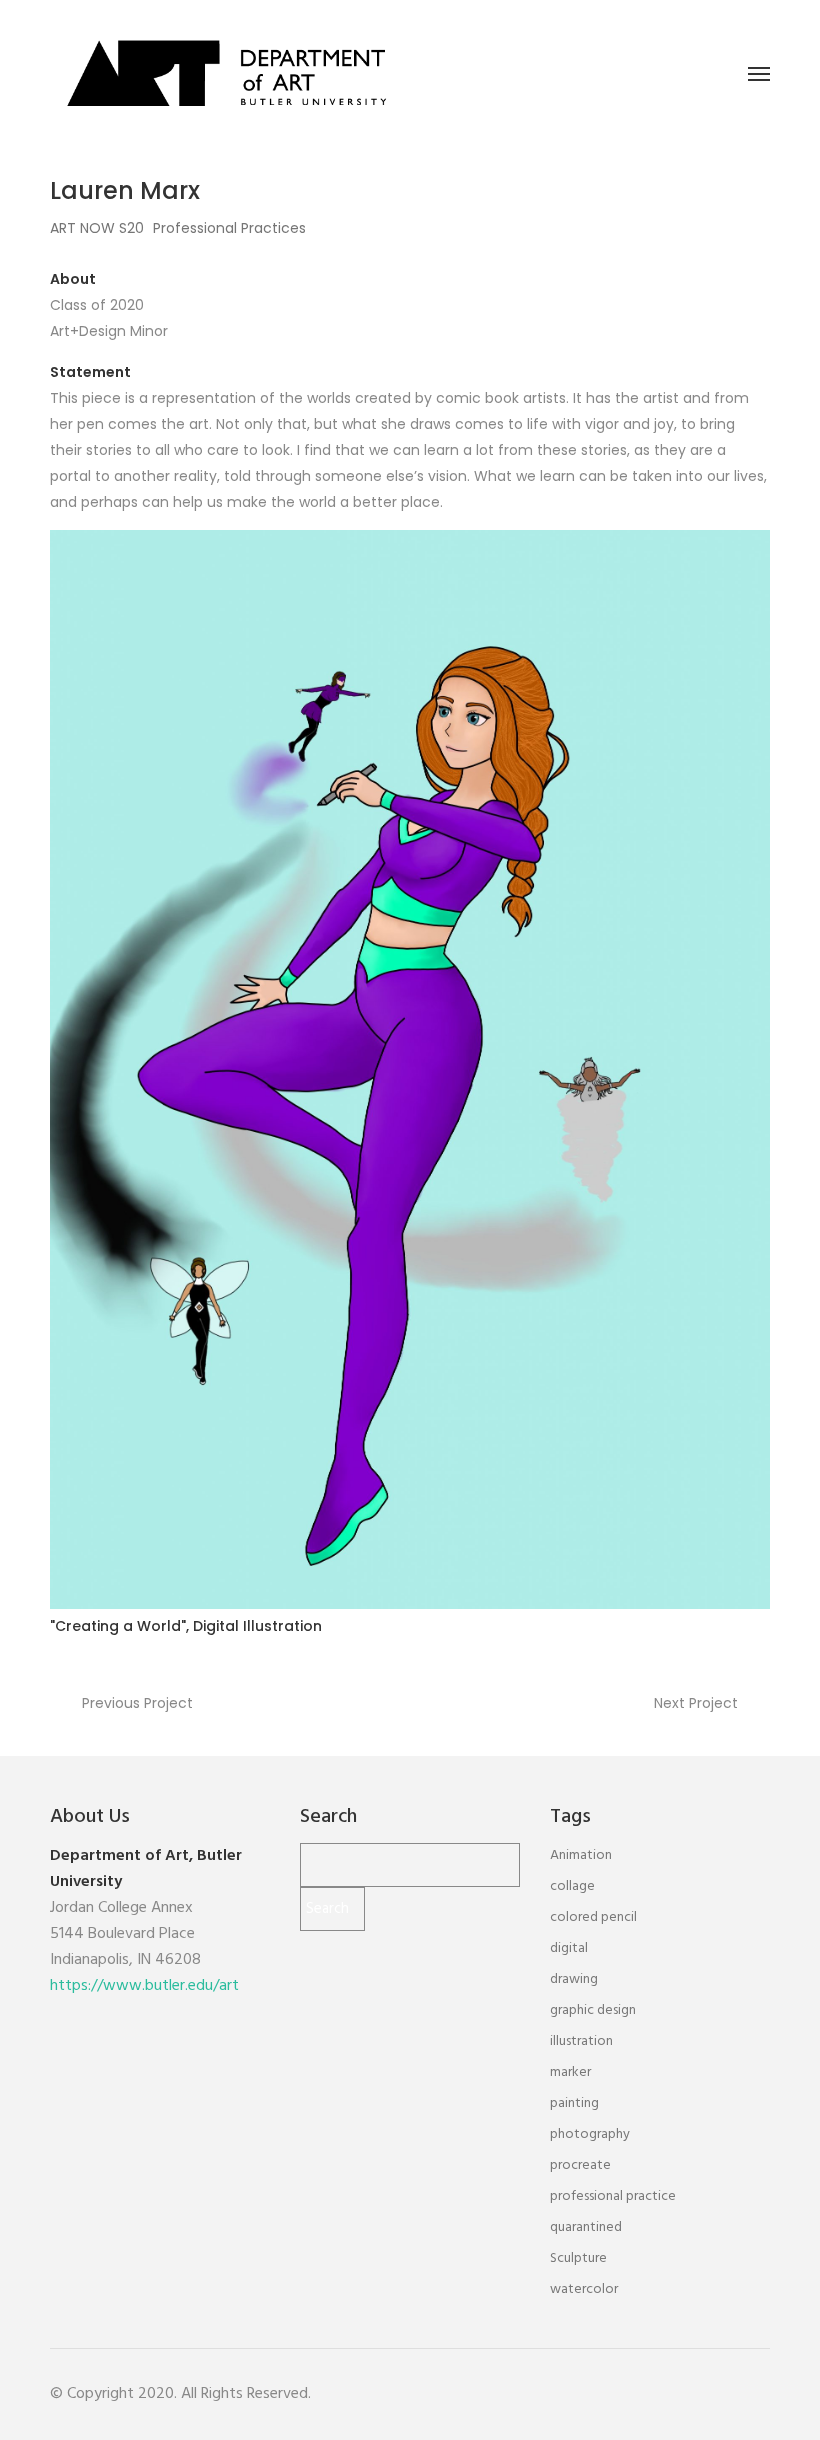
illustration (581, 2041)
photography (590, 2134)
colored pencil (593, 1917)
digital (569, 1948)
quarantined (586, 2227)
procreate (580, 2165)
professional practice (613, 2196)
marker (570, 2072)
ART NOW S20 (97, 228)
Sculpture (578, 2258)
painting (574, 2103)
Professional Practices (229, 228)
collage (572, 1886)
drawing (574, 1979)
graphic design (593, 2010)
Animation (581, 1855)
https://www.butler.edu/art (144, 1986)
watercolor (584, 2289)
